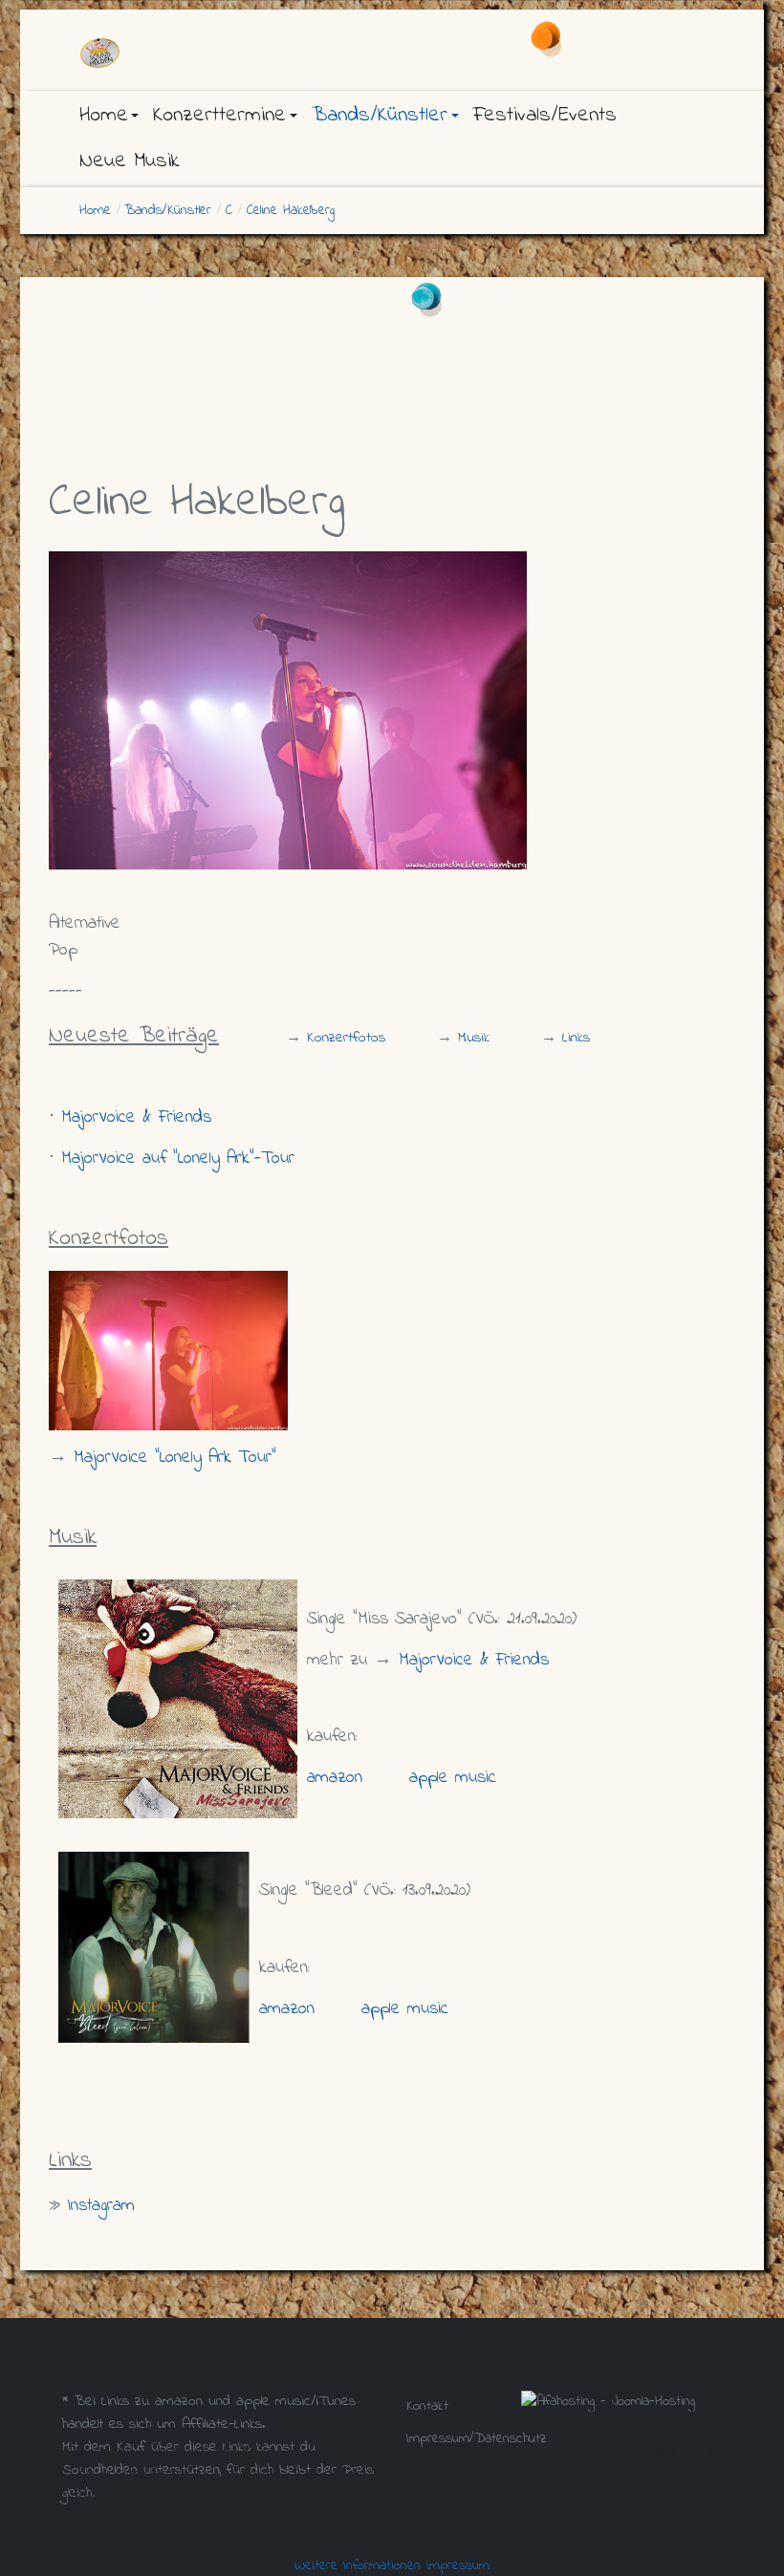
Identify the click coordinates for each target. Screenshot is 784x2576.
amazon (335, 1778)
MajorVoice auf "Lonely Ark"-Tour (178, 1159)
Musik (474, 1038)
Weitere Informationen (358, 2565)
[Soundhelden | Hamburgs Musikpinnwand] (172, 53)
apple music (453, 1778)
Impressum (458, 2565)
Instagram (101, 2206)
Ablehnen (132, 2537)
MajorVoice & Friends (136, 1117)
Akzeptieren (45, 2537)
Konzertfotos (346, 1038)
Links (576, 1038)
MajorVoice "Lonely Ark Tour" (175, 1458)
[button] (109, 116)
